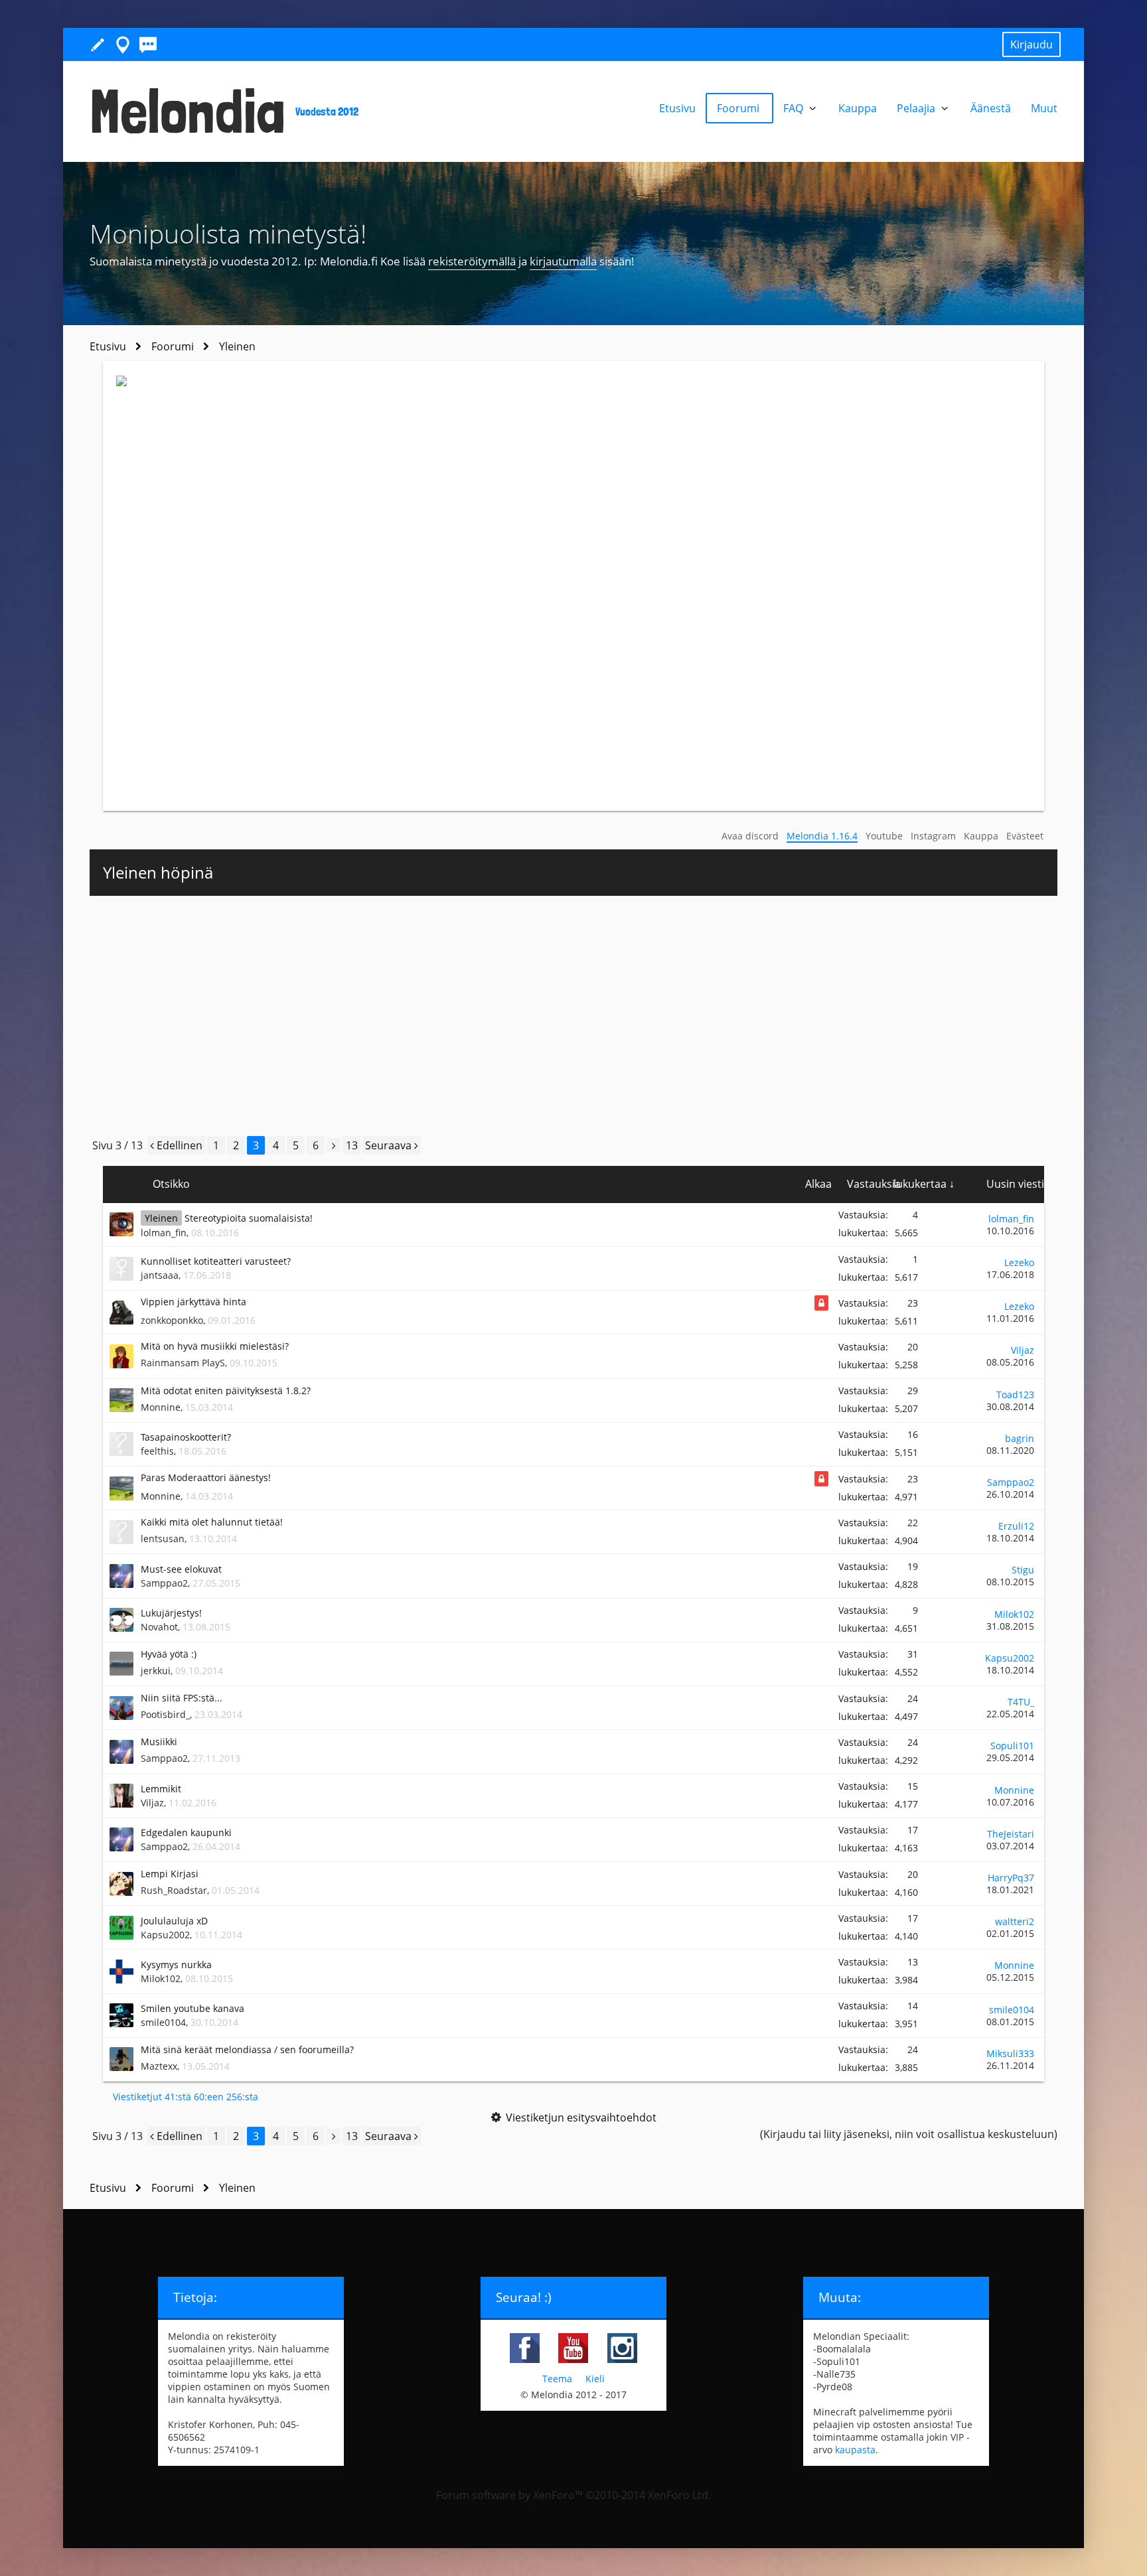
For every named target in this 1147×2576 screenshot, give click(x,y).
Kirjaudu (1032, 44)
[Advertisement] (573, 1015)
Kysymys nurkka (176, 1965)
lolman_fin (164, 1233)
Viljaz (1023, 1350)
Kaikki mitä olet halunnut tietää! (212, 1522)
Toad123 (1015, 1395)
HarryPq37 (1011, 1878)
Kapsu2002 (1010, 1658)
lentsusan (163, 1538)
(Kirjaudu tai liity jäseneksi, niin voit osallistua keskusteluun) (909, 2134)
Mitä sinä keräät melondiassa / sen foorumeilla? (247, 2049)
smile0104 (163, 2022)
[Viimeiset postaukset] (148, 44)
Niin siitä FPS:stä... (182, 1698)
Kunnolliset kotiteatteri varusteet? (216, 1261)
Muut (1044, 108)
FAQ (795, 108)
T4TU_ (1021, 1702)
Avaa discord (750, 836)
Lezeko (1019, 1262)
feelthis (157, 1451)
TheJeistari (1011, 1834)
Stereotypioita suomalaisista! (249, 1218)
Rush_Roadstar (174, 1890)
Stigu (1023, 1570)
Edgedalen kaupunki (186, 1832)
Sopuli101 (1012, 1746)
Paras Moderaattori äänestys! (206, 1477)
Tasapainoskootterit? (186, 1437)
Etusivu (677, 108)
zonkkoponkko (172, 1320)
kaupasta (855, 2450)
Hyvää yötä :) (169, 1654)
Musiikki (159, 1742)
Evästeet (1025, 836)
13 (352, 1145)
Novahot (159, 1627)
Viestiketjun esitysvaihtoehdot (581, 2117)
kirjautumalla (563, 261)
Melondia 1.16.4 (822, 836)
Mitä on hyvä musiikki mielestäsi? (215, 1346)
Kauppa (981, 836)
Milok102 (1014, 1614)
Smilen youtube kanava (192, 2008)
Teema (557, 2379)
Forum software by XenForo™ (573, 2495)
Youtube (884, 836)
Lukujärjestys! (171, 1613)
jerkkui (156, 1671)
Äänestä (991, 108)
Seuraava (390, 1145)
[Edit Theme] (98, 44)
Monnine (161, 1407)
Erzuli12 (1016, 1526)
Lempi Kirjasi (170, 1874)
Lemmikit (161, 1789)
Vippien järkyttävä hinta (193, 1302)
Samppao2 (1011, 1482)
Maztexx (159, 2066)
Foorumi (739, 108)
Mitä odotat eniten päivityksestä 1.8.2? (226, 1391)
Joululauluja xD (174, 1921)
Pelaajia (917, 108)
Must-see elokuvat (181, 1569)
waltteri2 (1015, 1921)
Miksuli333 (1010, 2053)
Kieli (595, 2379)
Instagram (933, 836)
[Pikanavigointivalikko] (123, 44)
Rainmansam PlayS (183, 1363)
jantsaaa (160, 1275)
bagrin (1020, 1438)
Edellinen (178, 1145)
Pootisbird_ (165, 1714)
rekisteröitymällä (472, 261)
